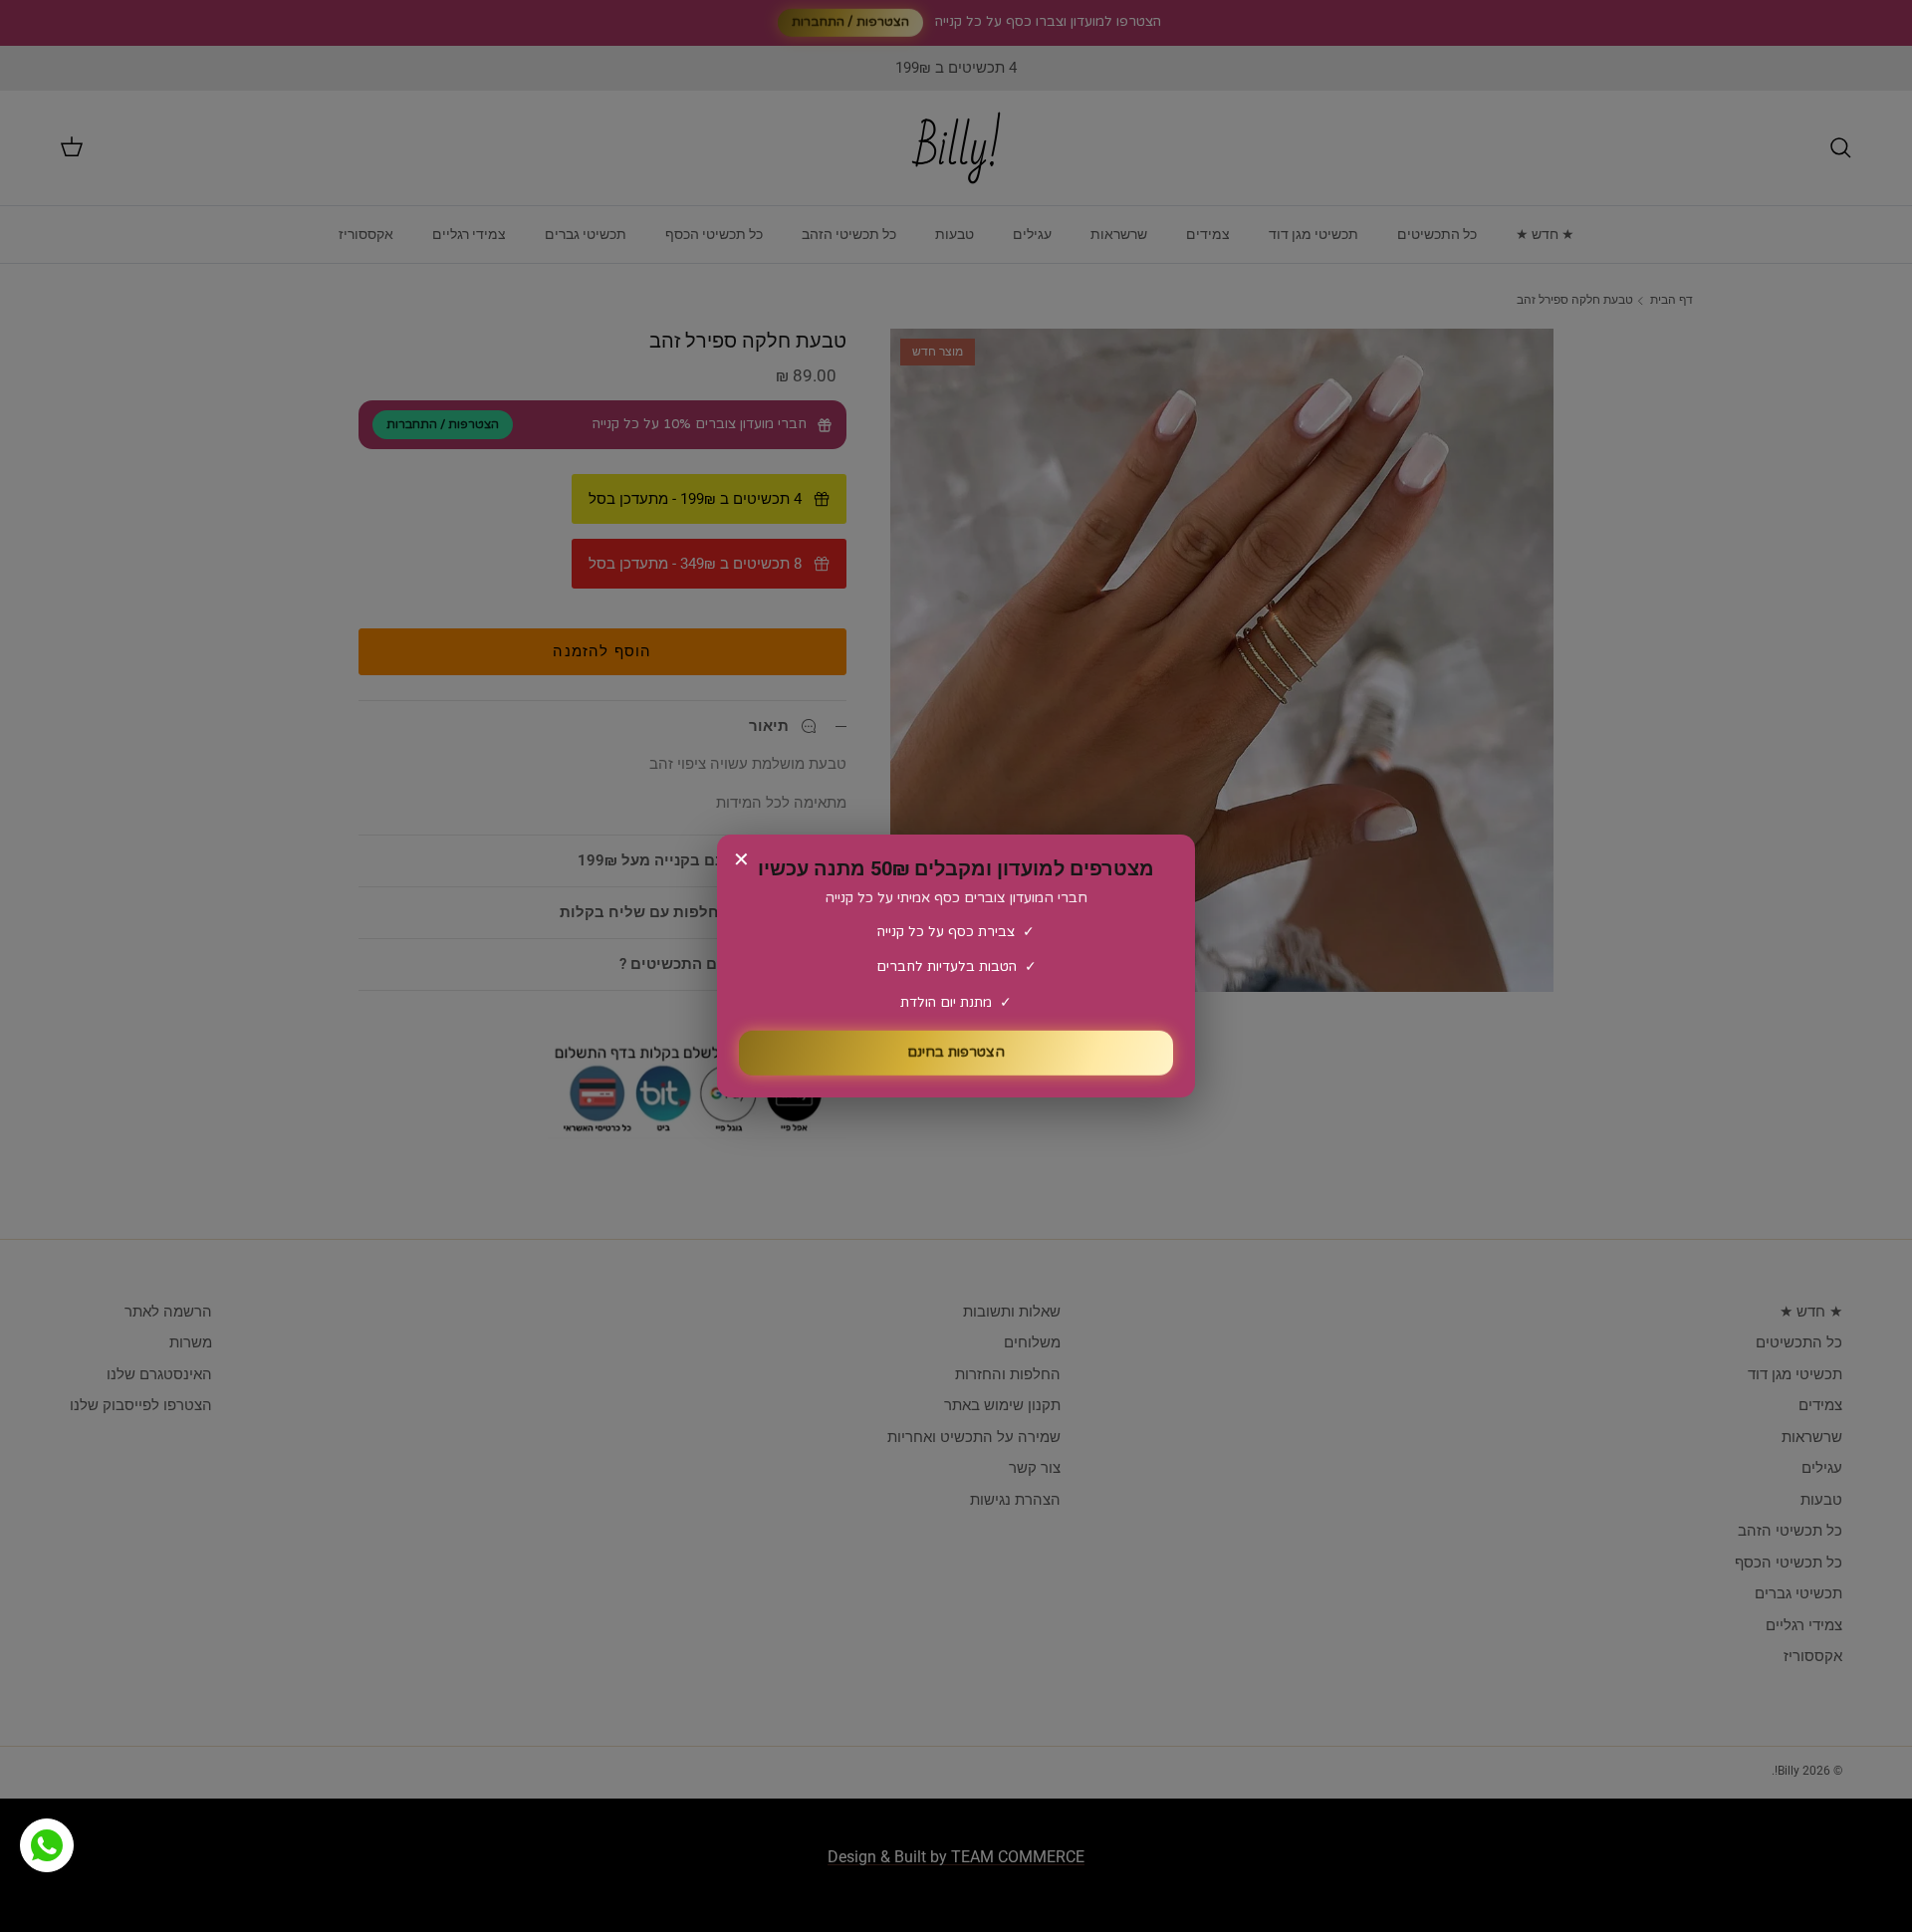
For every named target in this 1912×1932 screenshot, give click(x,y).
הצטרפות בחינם (956, 1047)
